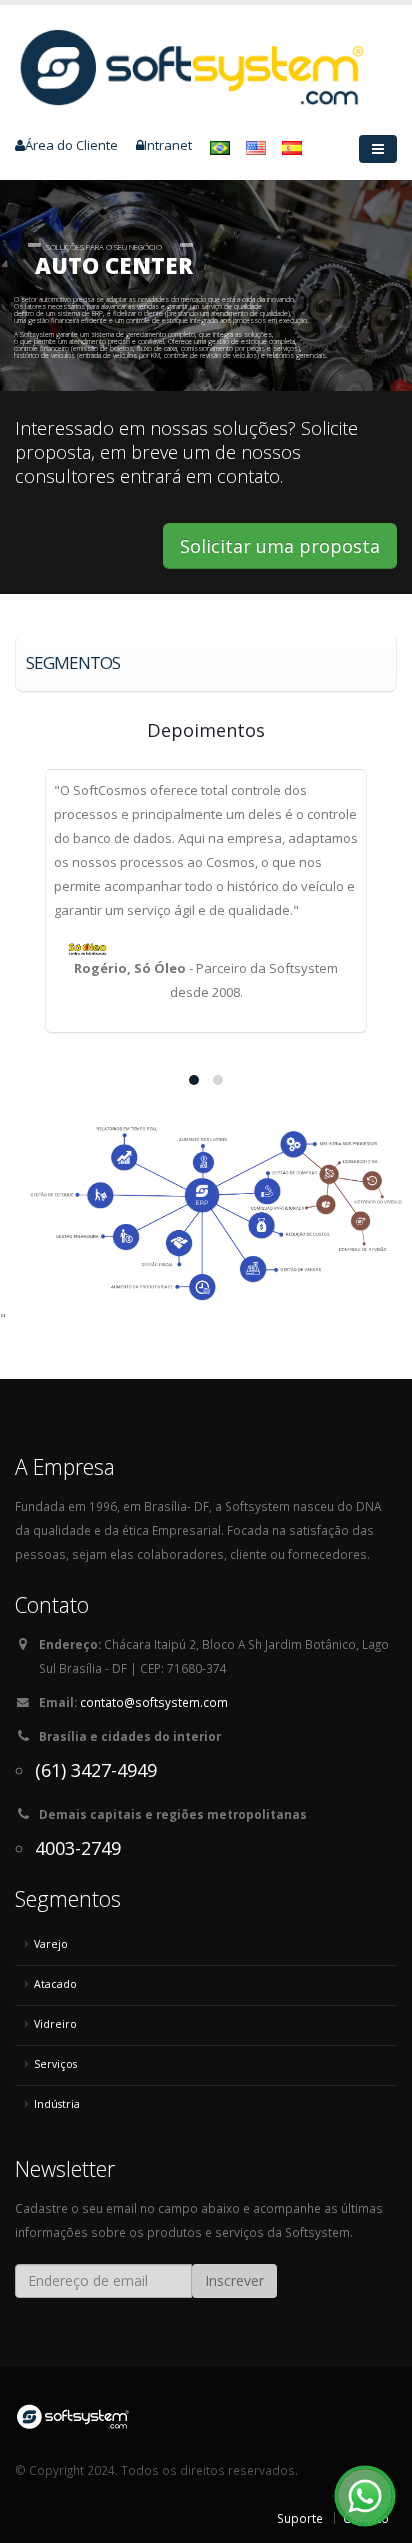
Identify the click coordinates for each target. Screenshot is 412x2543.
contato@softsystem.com (154, 1702)
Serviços (55, 2064)
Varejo (51, 1944)
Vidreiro (55, 2024)
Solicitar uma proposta (280, 546)
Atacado (55, 1984)
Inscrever (234, 2280)
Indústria (57, 2104)
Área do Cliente (71, 145)
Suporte (300, 2518)
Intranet (168, 145)
